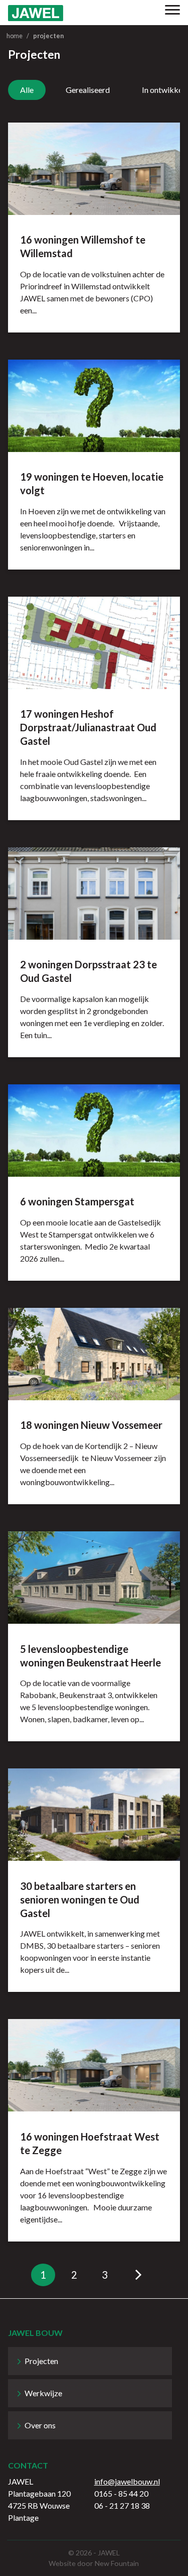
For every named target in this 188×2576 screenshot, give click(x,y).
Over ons (40, 2425)
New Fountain (117, 2563)
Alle (27, 90)
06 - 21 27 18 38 (122, 2505)
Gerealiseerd (88, 90)
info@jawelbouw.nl (127, 2481)
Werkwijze (43, 2393)
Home (15, 36)
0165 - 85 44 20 (121, 2493)
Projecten (41, 2361)
